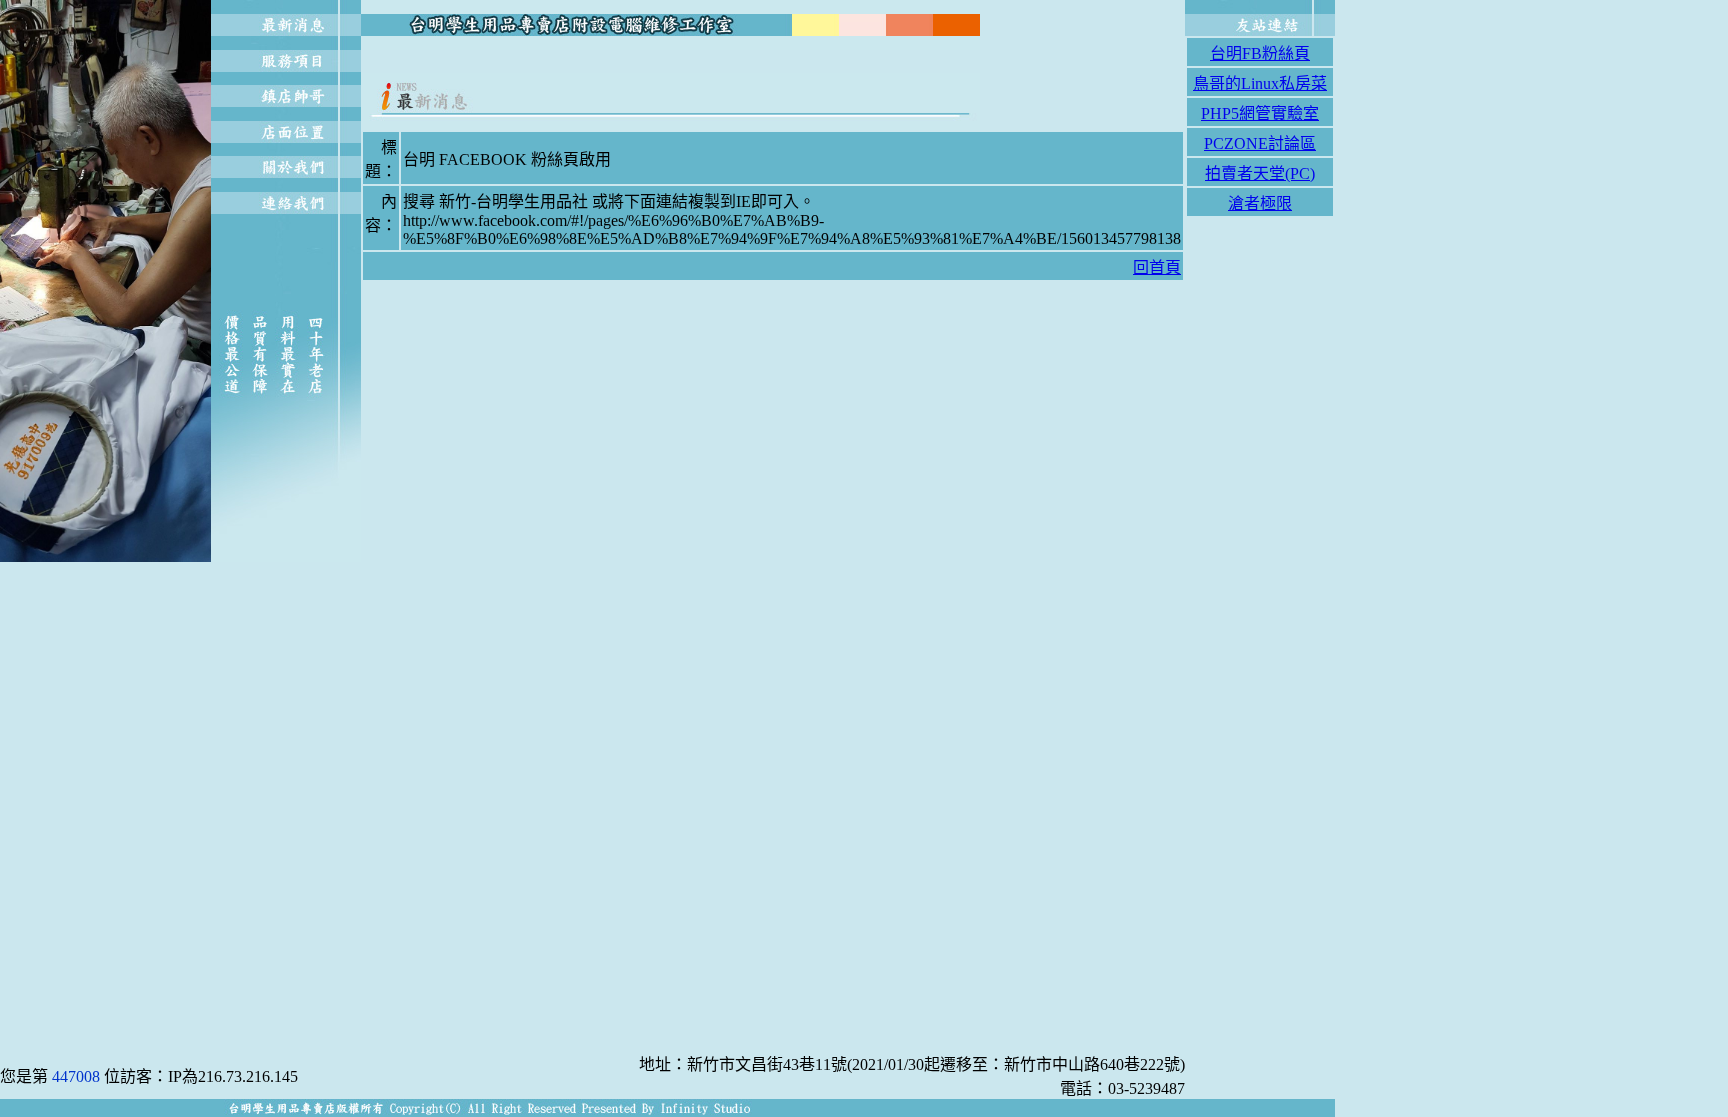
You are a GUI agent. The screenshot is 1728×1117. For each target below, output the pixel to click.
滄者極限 (1260, 203)
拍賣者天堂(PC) (1260, 173)
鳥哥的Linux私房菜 (1260, 83)
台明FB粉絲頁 (1260, 53)
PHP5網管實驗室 (1260, 113)
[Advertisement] (773, 61)
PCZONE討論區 (1260, 143)
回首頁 (1157, 267)
